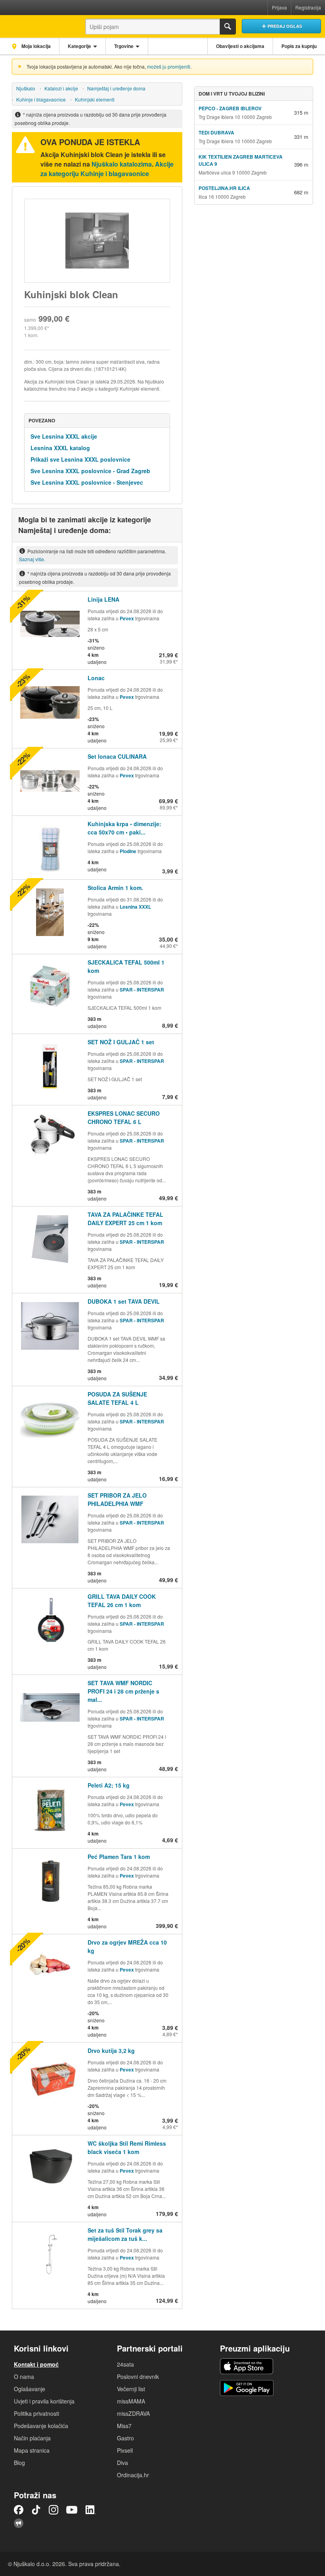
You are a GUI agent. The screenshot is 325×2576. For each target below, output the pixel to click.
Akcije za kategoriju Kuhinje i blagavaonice (107, 169)
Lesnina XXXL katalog (60, 448)
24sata (125, 2364)
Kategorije (79, 46)
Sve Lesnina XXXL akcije (64, 436)
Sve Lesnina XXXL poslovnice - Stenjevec (87, 482)
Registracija (308, 7)
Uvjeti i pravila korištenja (44, 2401)
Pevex (127, 618)
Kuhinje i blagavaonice (41, 99)
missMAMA (131, 2401)
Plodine (128, 851)
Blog (19, 2463)
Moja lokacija (35, 46)
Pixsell (125, 2450)
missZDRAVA (133, 2413)
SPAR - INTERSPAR (142, 990)
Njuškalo (26, 88)
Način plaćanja (32, 2438)
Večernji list (131, 2389)
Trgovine (124, 46)
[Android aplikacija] (247, 2388)
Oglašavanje (30, 2389)
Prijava (279, 7)
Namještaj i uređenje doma (116, 88)
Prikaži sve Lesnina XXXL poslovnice (80, 459)
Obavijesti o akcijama (240, 46)
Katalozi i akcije (61, 88)
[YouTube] (72, 2510)
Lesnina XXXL (135, 907)
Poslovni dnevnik (138, 2377)
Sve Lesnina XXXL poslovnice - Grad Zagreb (90, 471)
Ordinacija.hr (133, 2475)
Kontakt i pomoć (36, 2364)
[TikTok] (36, 2510)
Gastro (125, 2438)
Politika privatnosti (36, 2413)
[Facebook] (19, 2510)
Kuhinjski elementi (95, 99)
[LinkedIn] (91, 2510)
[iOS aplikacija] (247, 2366)
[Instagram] (54, 2510)
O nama (24, 2377)
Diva (122, 2463)
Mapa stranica (32, 2450)
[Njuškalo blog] (19, 2523)
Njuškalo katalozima (122, 164)
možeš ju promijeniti (169, 66)
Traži (228, 27)
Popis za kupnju (299, 46)
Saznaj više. (32, 559)
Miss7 (124, 2426)
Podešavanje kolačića (41, 2426)
